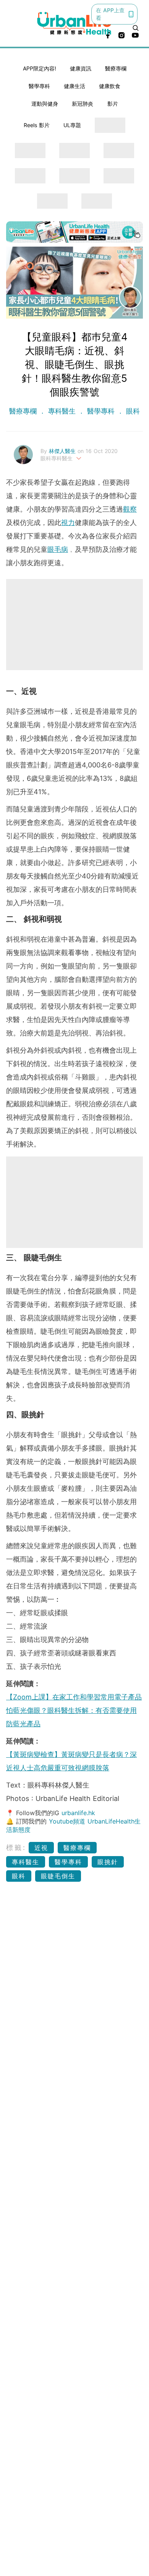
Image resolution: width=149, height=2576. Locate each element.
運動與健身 (45, 104)
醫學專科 (39, 86)
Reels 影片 (37, 125)
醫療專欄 (116, 68)
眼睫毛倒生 (58, 1876)
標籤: (16, 1847)
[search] (136, 28)
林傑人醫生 (63, 451)
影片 (113, 104)
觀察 (130, 509)
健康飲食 (110, 86)
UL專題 (72, 125)
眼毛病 (58, 549)
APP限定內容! (40, 68)
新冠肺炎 (83, 104)
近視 (41, 1848)
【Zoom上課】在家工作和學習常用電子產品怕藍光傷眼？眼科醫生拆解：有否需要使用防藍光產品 (74, 1710)
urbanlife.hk (78, 1813)
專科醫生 (62, 411)
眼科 (132, 411)
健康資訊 (81, 68)
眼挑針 (108, 1862)
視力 (68, 523)
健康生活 (74, 86)
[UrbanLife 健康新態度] (75, 23)
